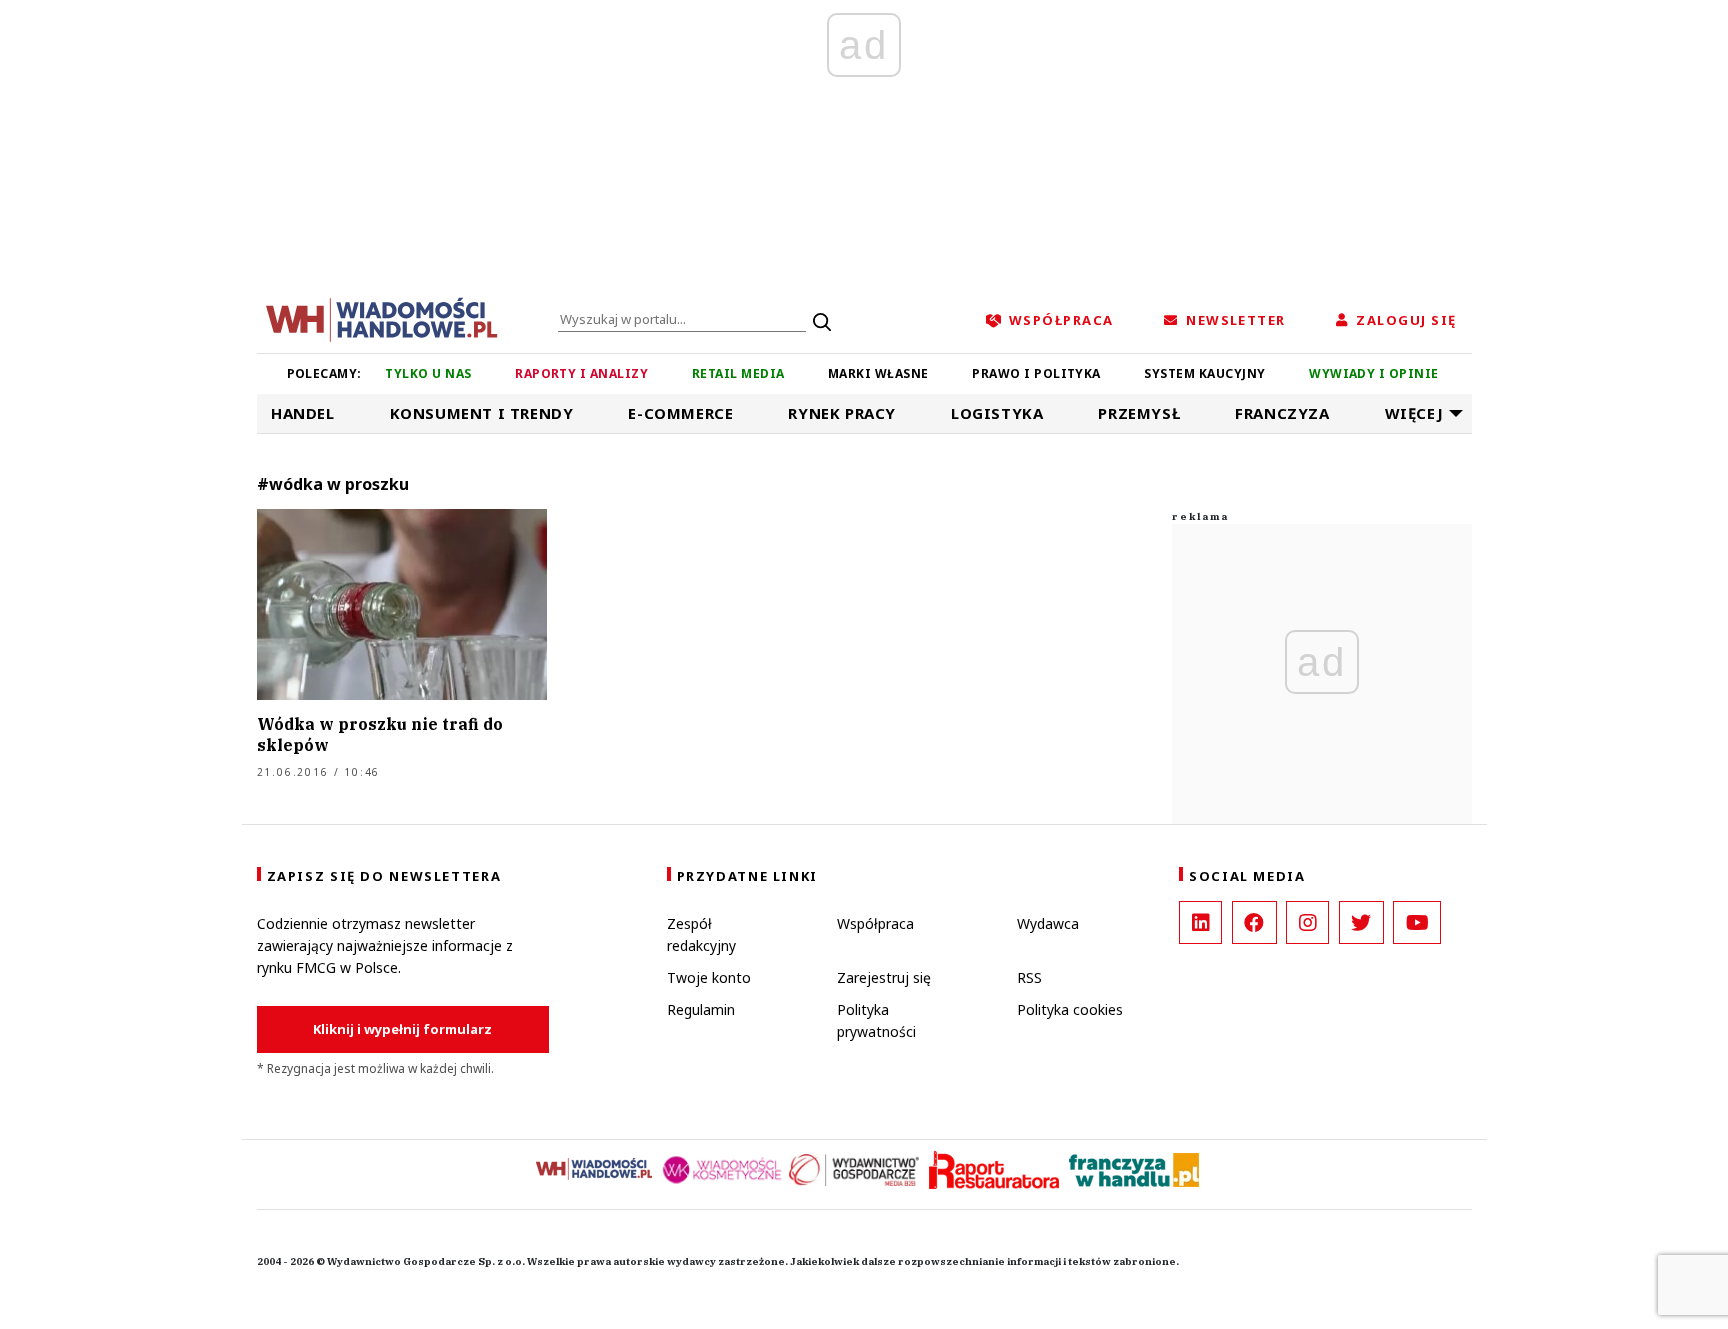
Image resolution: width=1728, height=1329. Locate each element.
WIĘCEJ (1414, 413)
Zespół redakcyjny (701, 934)
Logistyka (997, 413)
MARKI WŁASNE (878, 373)
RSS (1029, 977)
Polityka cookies (1070, 1009)
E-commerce (680, 413)
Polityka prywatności (876, 1020)
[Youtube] (1417, 922)
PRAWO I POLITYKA (1036, 373)
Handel (303, 413)
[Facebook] (1254, 922)
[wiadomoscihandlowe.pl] (382, 318)
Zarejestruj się (884, 977)
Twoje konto (709, 977)
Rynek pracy (842, 413)
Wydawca (1048, 923)
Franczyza (1282, 413)
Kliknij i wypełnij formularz (402, 1029)
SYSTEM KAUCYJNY (1204, 373)
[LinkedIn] (1200, 922)
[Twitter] (1361, 922)
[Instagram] (1307, 922)
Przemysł (1139, 413)
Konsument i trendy (482, 413)
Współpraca (875, 923)
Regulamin (701, 1009)
